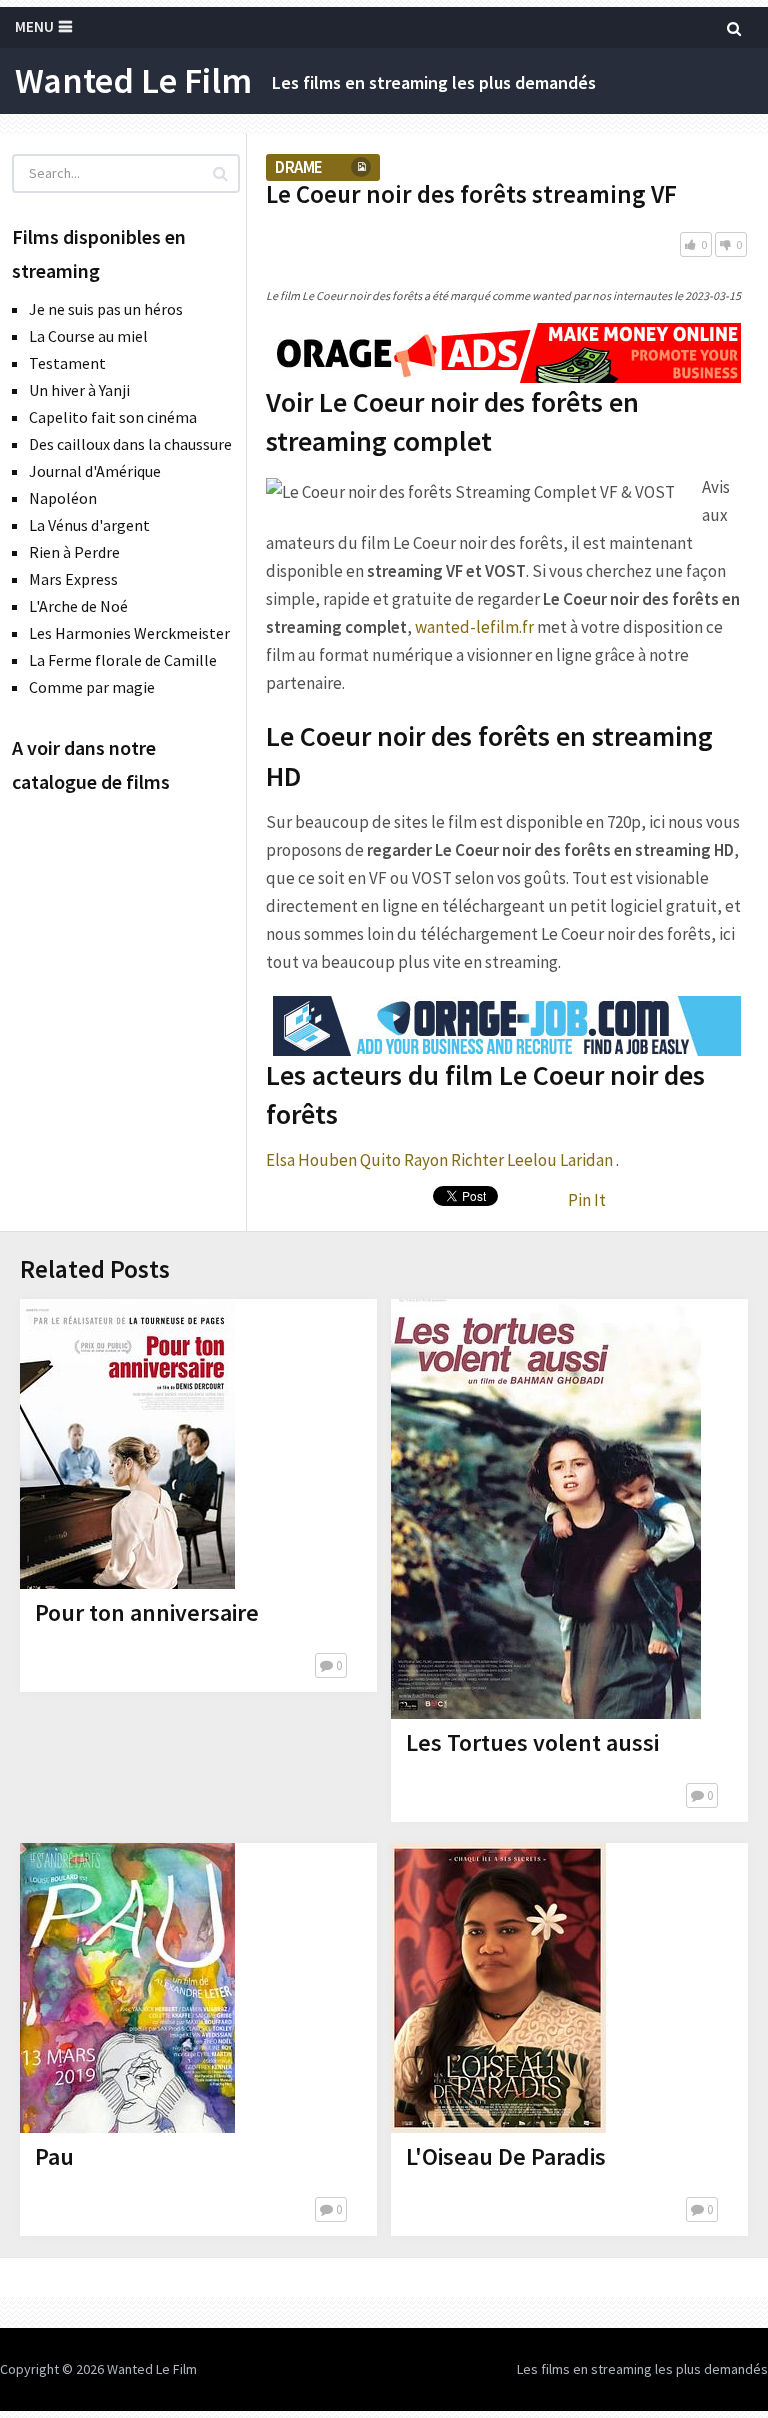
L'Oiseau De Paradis (506, 2156)
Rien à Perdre (74, 552)
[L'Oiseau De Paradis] (498, 1988)
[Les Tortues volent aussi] (546, 1509)
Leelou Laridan (560, 1160)
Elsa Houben (311, 1160)
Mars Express (73, 579)
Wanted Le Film (133, 81)
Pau (54, 2156)
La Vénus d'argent (89, 525)
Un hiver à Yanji (79, 390)
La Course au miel (88, 336)
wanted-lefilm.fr (474, 627)
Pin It (587, 1200)
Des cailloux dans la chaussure (130, 444)
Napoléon (63, 498)
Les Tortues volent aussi (532, 1742)
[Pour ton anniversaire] (127, 1444)
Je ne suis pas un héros (106, 309)
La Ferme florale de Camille (123, 660)
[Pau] (127, 1988)
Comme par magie (92, 687)
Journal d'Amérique (95, 471)
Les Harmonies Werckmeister (129, 633)
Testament (67, 363)
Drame (298, 167)
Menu (34, 26)
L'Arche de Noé (78, 606)
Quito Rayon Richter (432, 1160)
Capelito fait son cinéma (113, 417)
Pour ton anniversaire (147, 1612)
